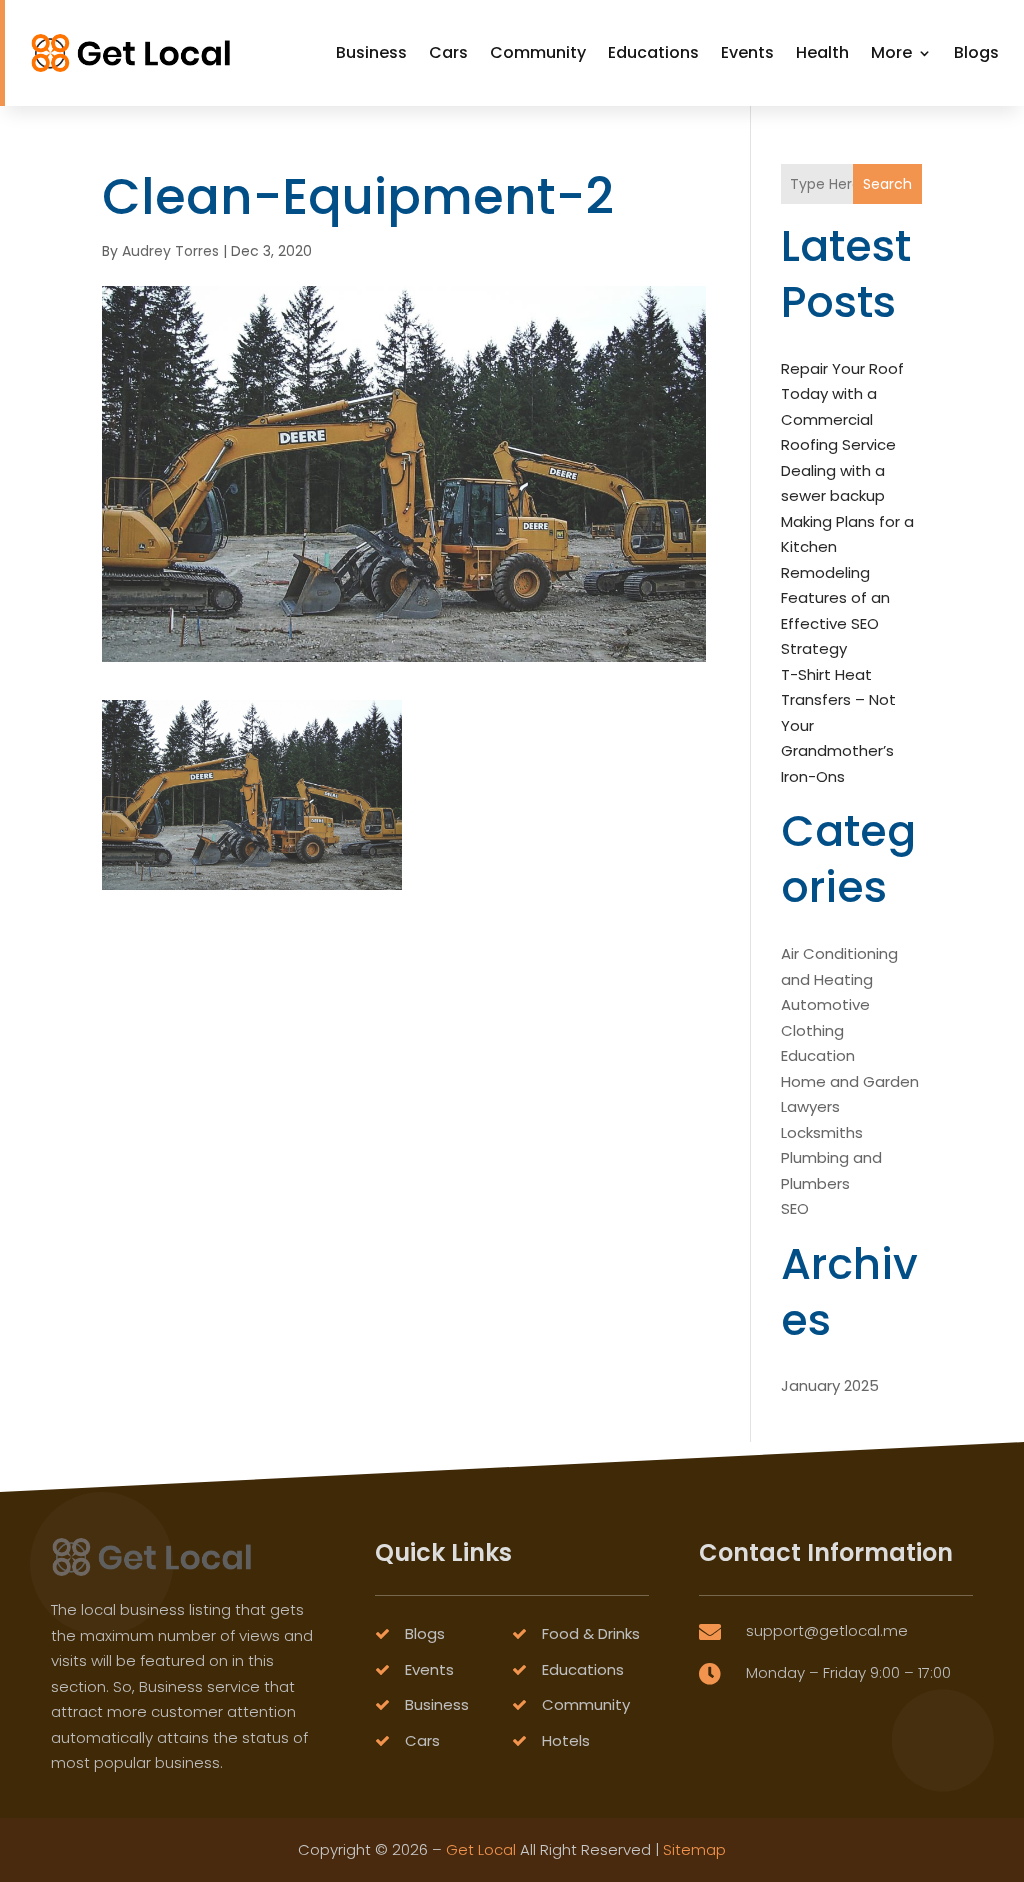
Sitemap (694, 1849)
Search (887, 184)
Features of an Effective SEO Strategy (835, 623)
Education (818, 1055)
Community (538, 52)
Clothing (812, 1030)
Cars (448, 52)
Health (822, 52)
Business (371, 52)
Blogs (976, 52)
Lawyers (810, 1106)
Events (747, 52)
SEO (795, 1208)
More (891, 52)
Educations (653, 52)
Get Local (481, 1849)
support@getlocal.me (827, 1630)
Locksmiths (822, 1132)
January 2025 (830, 1385)
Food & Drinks (591, 1633)
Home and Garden (850, 1081)
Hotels (566, 1740)
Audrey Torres (170, 251)
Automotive (825, 1004)
